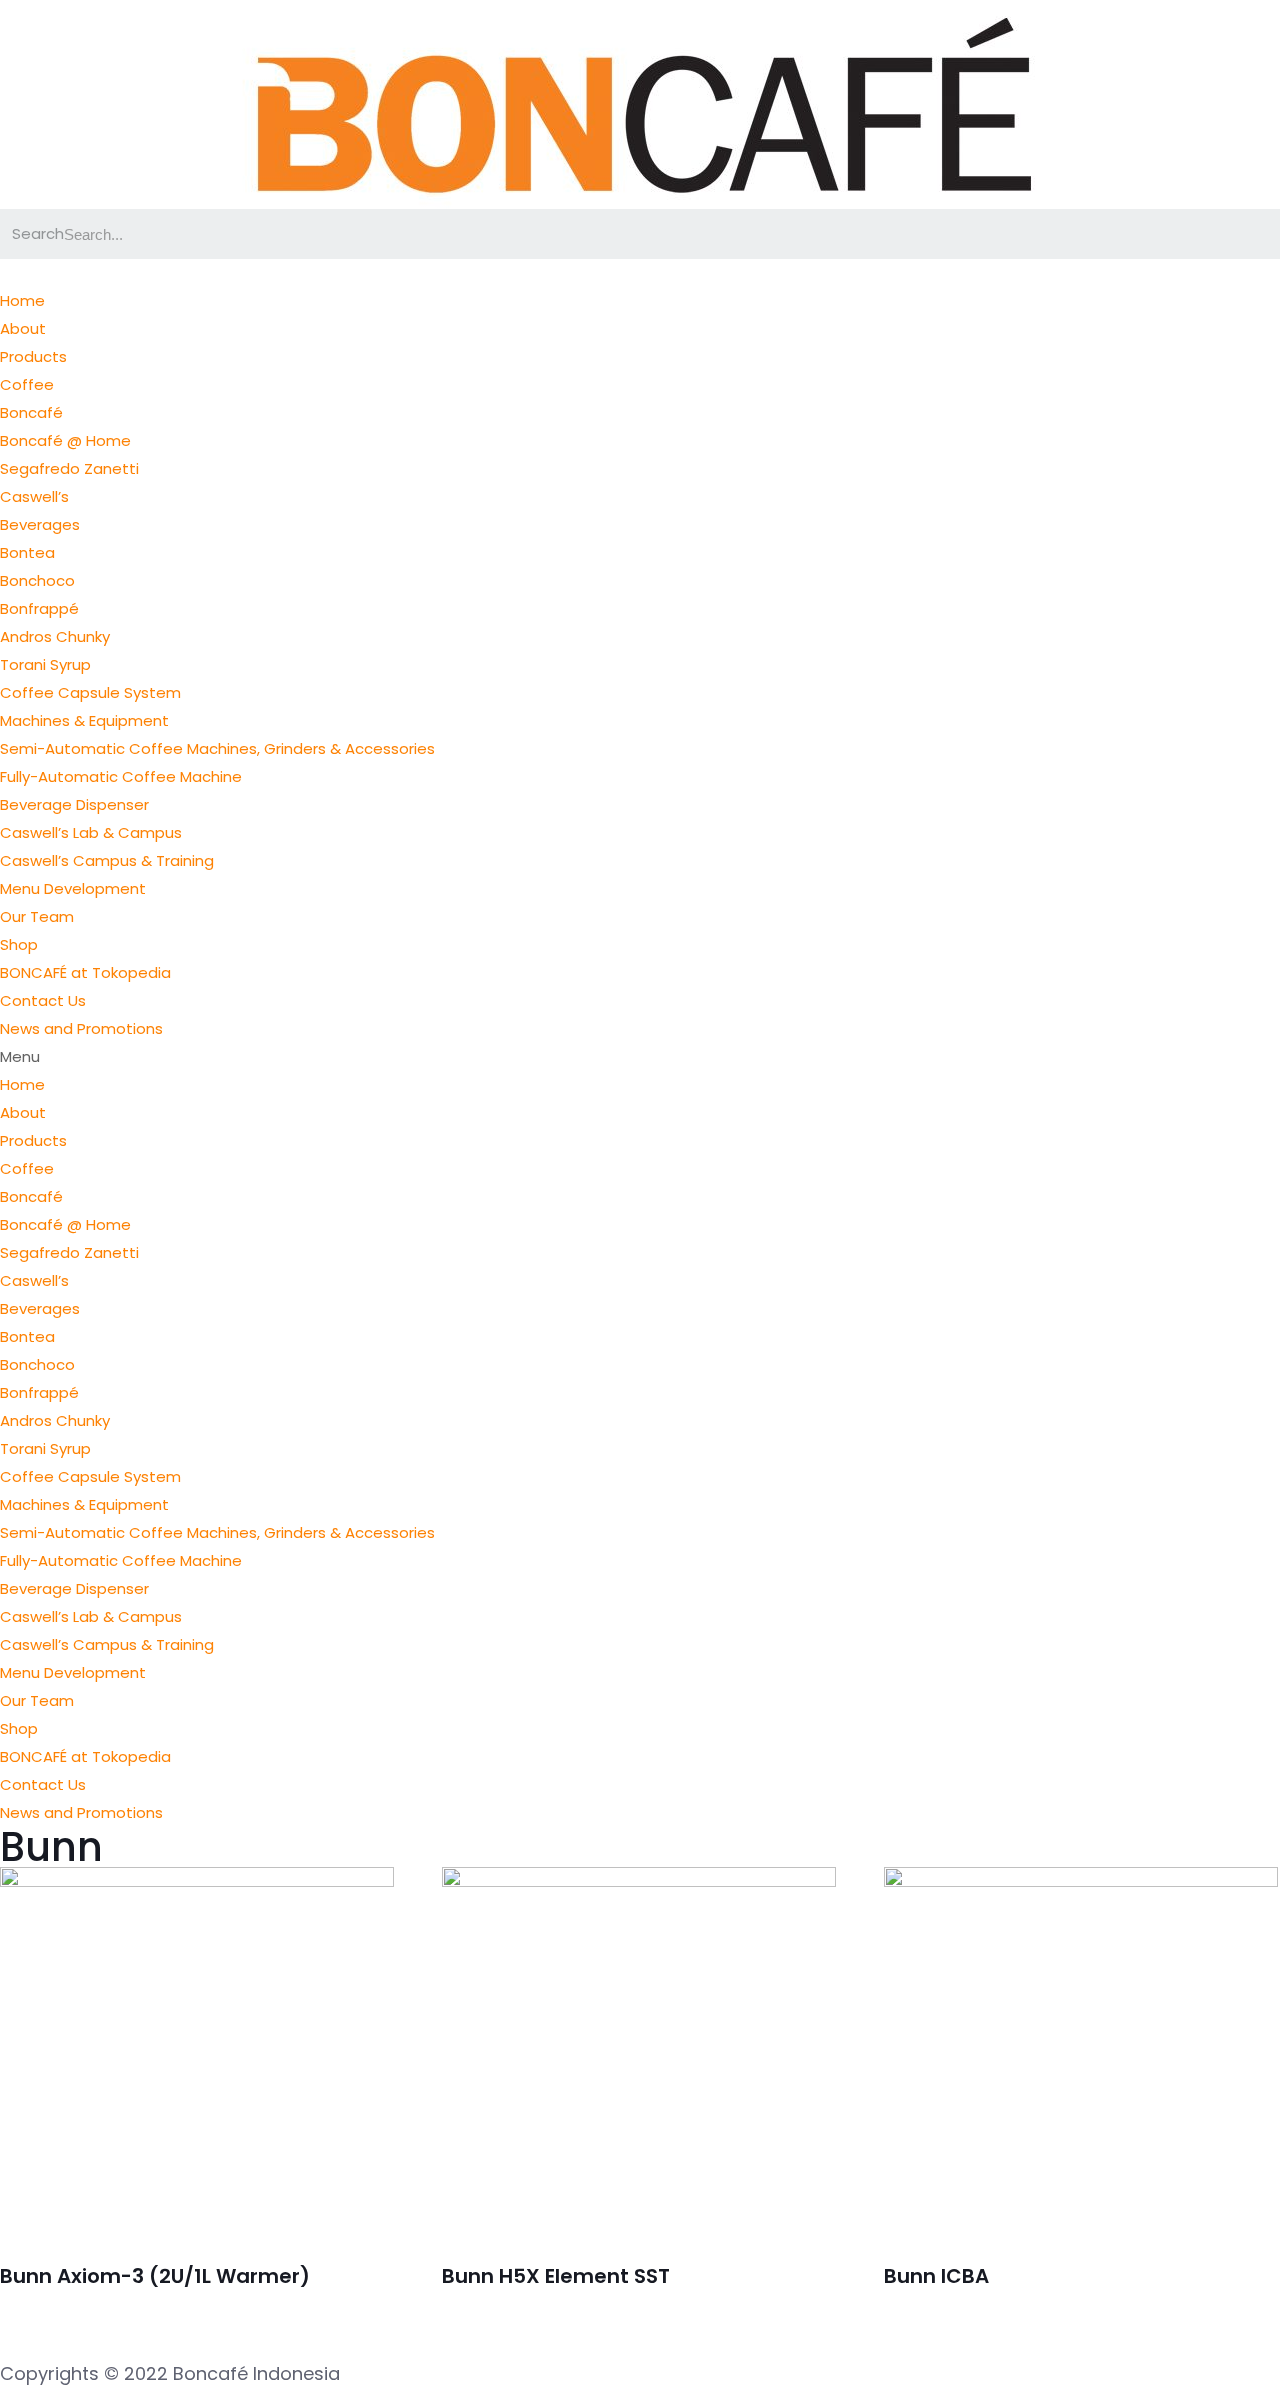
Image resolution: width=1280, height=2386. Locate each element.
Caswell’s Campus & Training (107, 860)
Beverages (40, 524)
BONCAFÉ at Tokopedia (85, 972)
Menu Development (73, 888)
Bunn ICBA (936, 2276)
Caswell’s (34, 496)
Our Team (37, 916)
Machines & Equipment (84, 720)
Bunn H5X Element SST (556, 2276)
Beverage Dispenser (74, 804)
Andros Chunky (55, 636)
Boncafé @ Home (65, 440)
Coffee (27, 384)
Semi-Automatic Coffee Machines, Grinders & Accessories (217, 748)
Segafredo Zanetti (69, 468)
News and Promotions (81, 1028)
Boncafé (31, 412)
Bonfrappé (39, 608)
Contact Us (43, 1000)
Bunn (51, 1847)
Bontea (27, 552)
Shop (19, 944)
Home (22, 300)
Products (33, 356)
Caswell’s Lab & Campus (91, 832)
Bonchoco (37, 580)
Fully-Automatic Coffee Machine (121, 776)
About (23, 328)
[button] (640, 1057)
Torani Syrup (45, 664)
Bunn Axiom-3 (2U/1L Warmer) (155, 2276)
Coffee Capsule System (90, 692)
